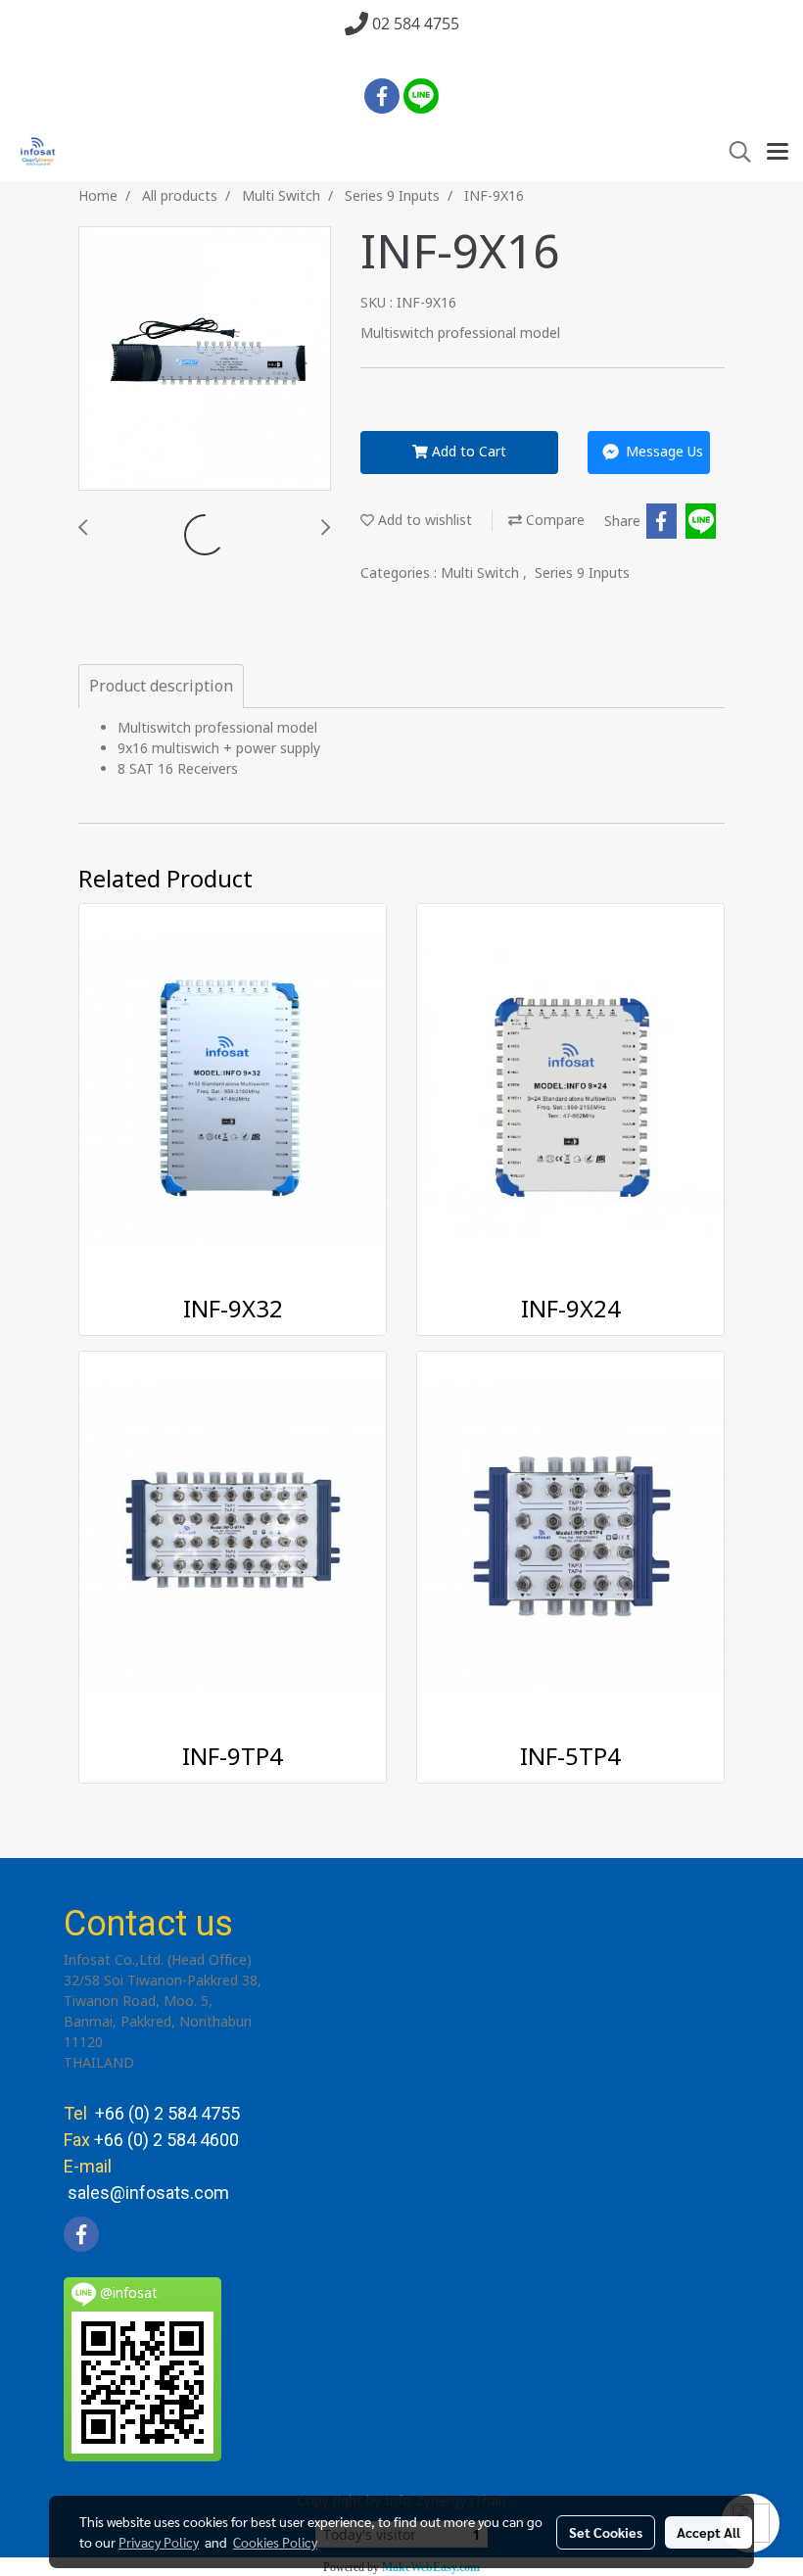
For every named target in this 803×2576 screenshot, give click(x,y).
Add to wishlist (423, 521)
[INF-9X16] (205, 359)
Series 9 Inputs (582, 573)
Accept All (709, 2532)
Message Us (662, 452)
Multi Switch (482, 573)
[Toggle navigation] (778, 153)
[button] (733, 152)
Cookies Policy (275, 2542)
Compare (553, 521)
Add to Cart (467, 452)
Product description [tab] (161, 687)
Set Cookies (606, 2532)
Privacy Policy (159, 2542)
